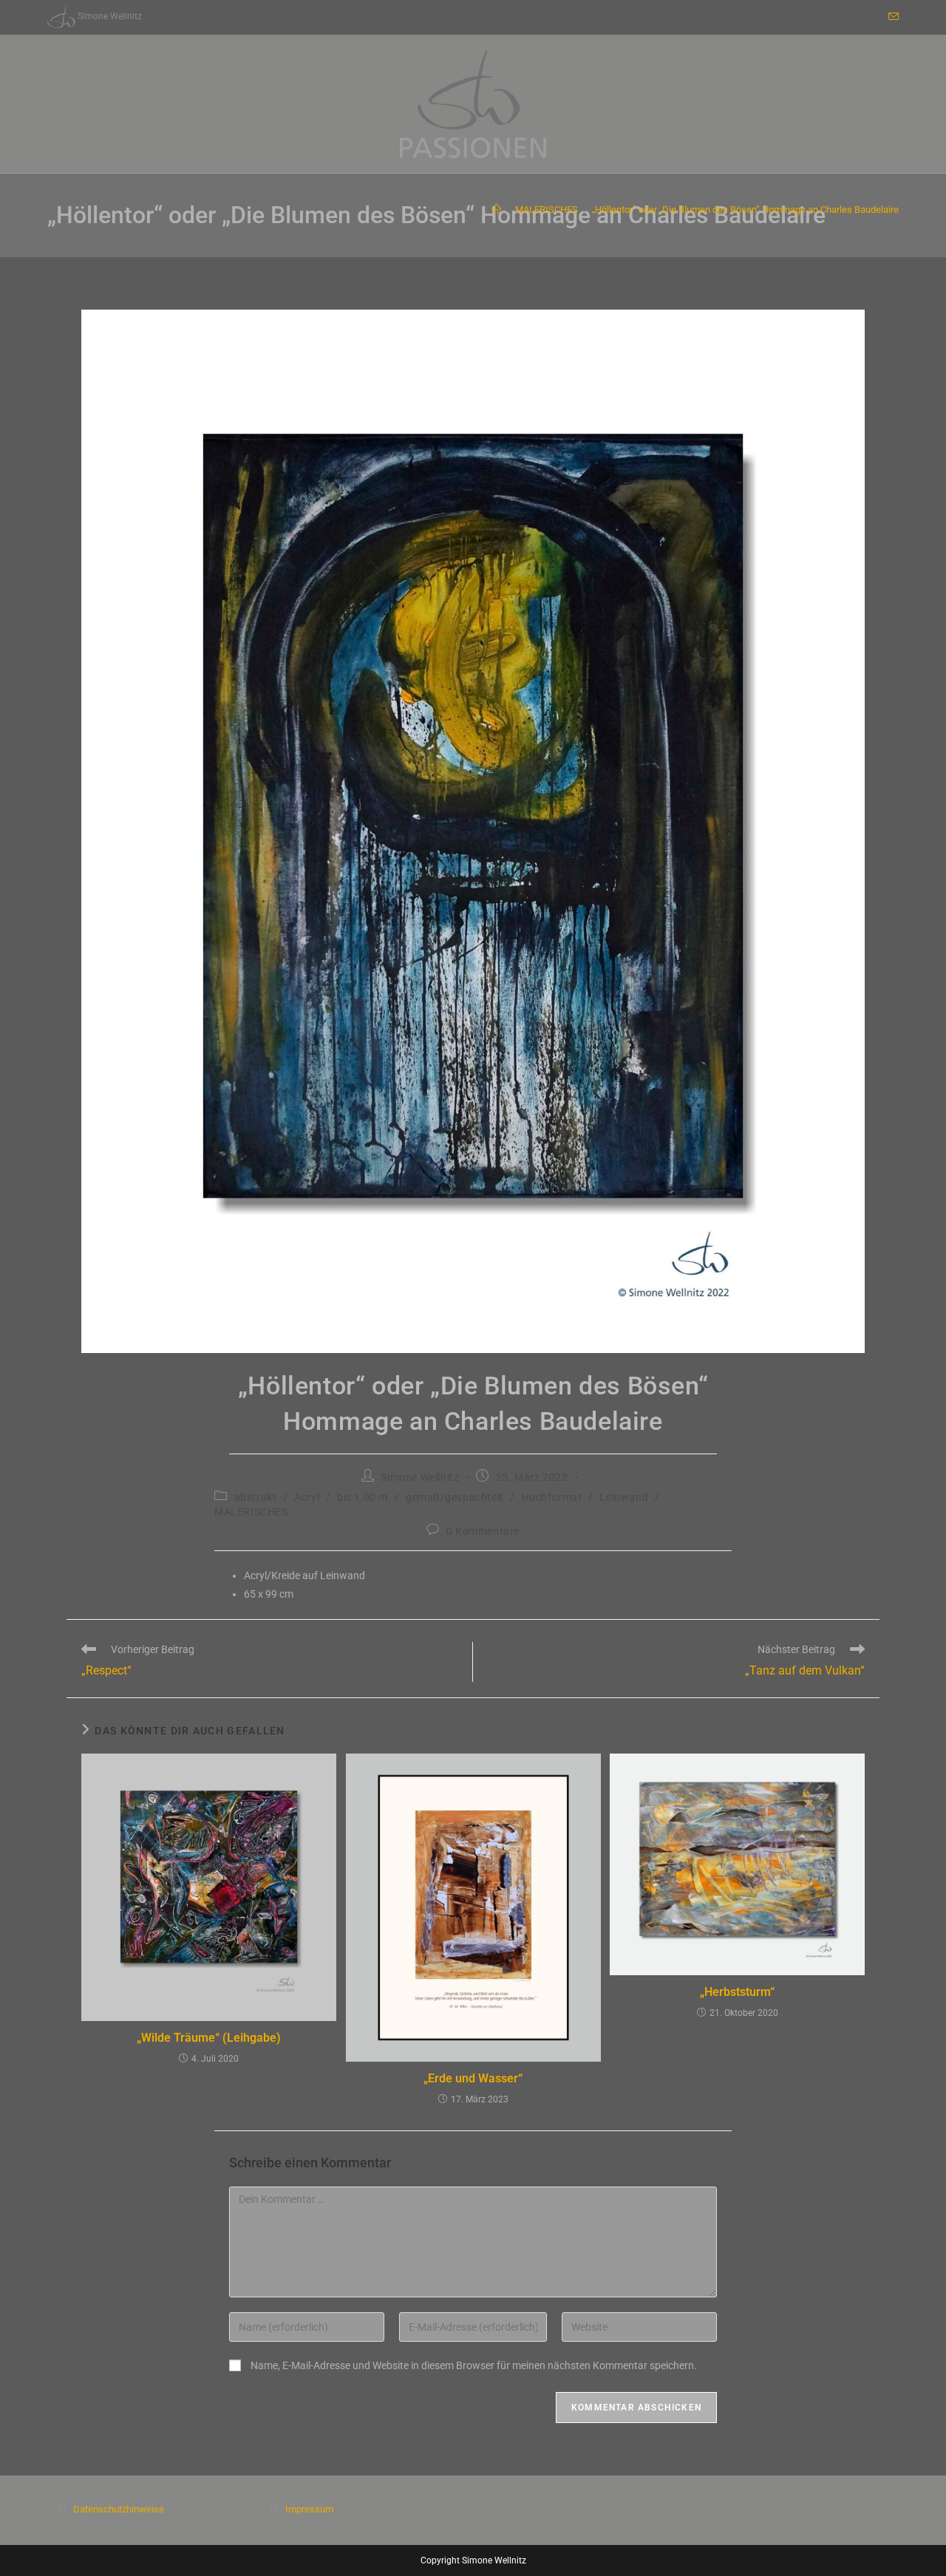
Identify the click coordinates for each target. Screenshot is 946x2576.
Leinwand (624, 1497)
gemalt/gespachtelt (455, 1497)
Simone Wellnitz (420, 1477)
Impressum (309, 2509)
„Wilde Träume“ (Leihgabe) (209, 2038)
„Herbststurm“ (737, 1992)
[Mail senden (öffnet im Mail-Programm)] (891, 17)
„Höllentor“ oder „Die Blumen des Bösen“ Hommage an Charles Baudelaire (745, 209)
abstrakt (256, 1497)
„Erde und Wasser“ (473, 2078)
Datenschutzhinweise (119, 2509)
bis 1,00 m (363, 1497)
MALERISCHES (251, 1512)
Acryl (307, 1497)
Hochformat (552, 1497)
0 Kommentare (483, 1531)
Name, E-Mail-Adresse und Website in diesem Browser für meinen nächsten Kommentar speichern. (474, 2365)
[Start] (496, 209)
